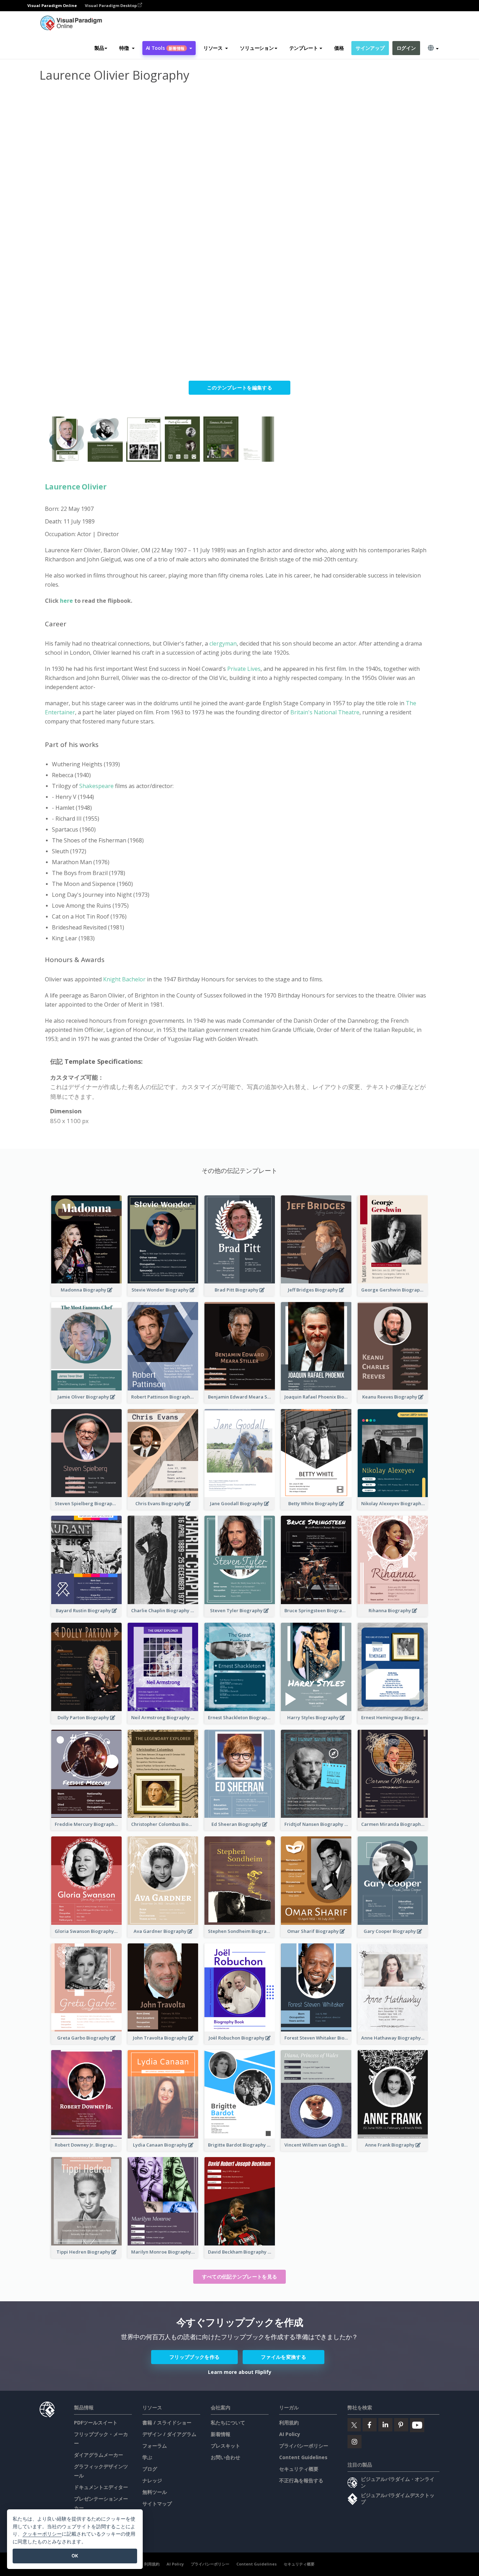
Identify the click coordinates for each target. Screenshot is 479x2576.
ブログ (150, 2469)
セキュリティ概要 (299, 2469)
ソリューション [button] (257, 48)
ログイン (406, 48)
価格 (339, 48)
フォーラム (155, 2446)
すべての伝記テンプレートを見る (240, 2277)
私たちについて (228, 2422)
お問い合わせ (225, 2457)
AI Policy (290, 2434)
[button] (127, 48)
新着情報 (221, 2434)
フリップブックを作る (194, 2357)
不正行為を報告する (301, 2480)
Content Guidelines (303, 2457)
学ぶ (147, 2457)
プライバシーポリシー (304, 2446)
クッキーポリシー (42, 2534)
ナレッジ (152, 2480)
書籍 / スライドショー (167, 2422)
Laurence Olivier (76, 487)
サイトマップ (157, 2504)
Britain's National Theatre (325, 712)
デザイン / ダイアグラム (169, 2434)
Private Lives (244, 669)
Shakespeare (97, 786)
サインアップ (370, 48)
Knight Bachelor (124, 979)
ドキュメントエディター (101, 2487)
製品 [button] (99, 48)
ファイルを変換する (284, 2357)
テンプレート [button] (304, 48)
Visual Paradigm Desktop (111, 5)
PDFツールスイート (96, 2422)
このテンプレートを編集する (239, 388)
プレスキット (225, 2446)
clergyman (223, 643)
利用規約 (289, 2422)
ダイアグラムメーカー (99, 2455)
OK (75, 2556)
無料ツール (155, 2492)
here (67, 601)
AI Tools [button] (165, 48)
